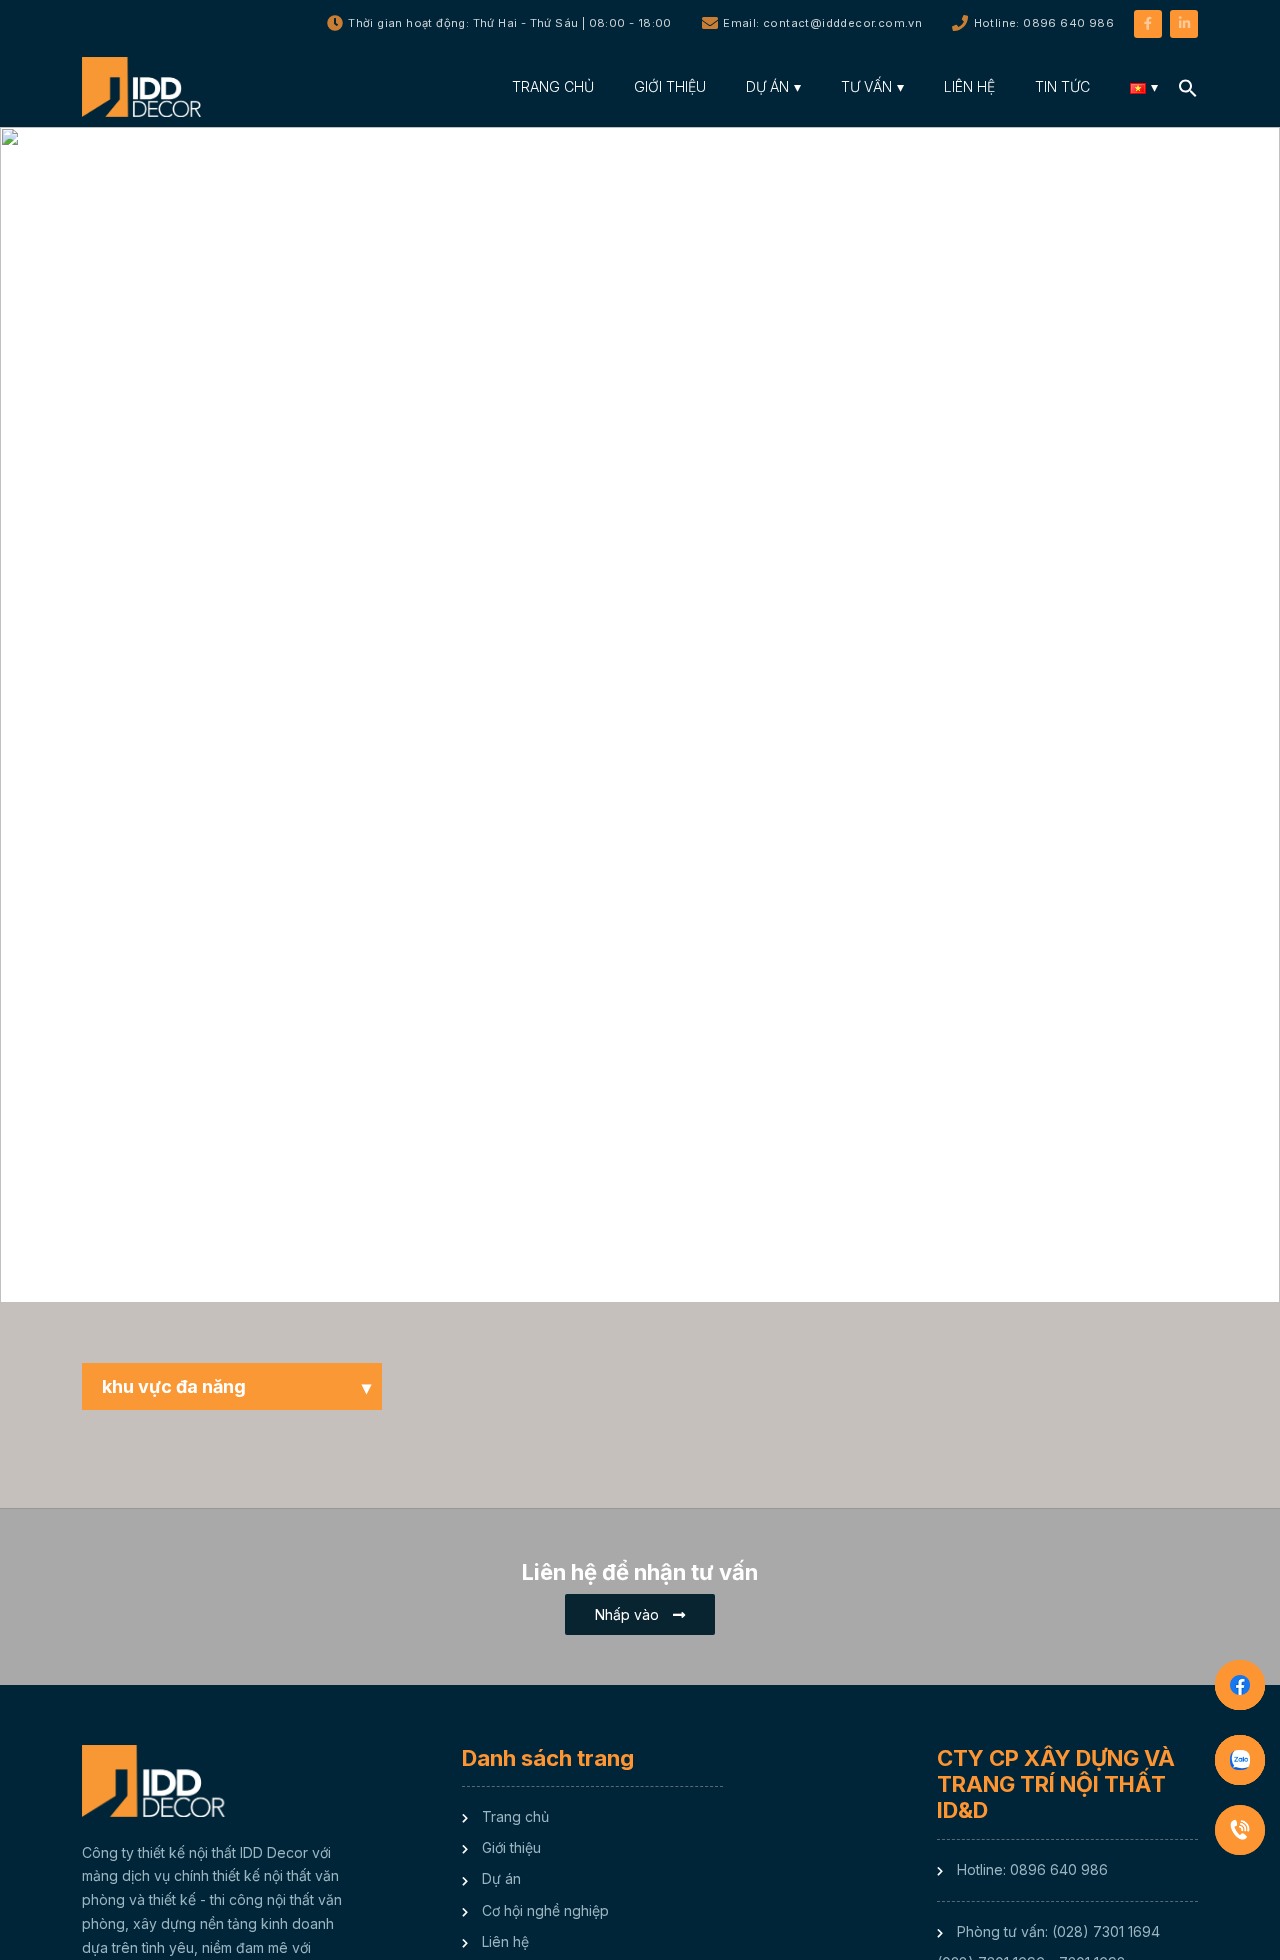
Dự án (501, 1878)
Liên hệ (505, 1941)
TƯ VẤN (866, 86)
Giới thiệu (511, 1847)
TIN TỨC (1062, 86)
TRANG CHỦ (553, 86)
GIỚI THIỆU (670, 86)
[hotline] (1240, 1830)
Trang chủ (515, 1816)
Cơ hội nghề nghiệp (545, 1910)
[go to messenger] (1240, 1685)
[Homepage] (147, 87)
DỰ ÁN (767, 86)
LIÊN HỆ (969, 86)
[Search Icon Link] (1188, 86)
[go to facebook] (1148, 22)
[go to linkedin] (1184, 22)
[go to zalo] (1240, 1760)
